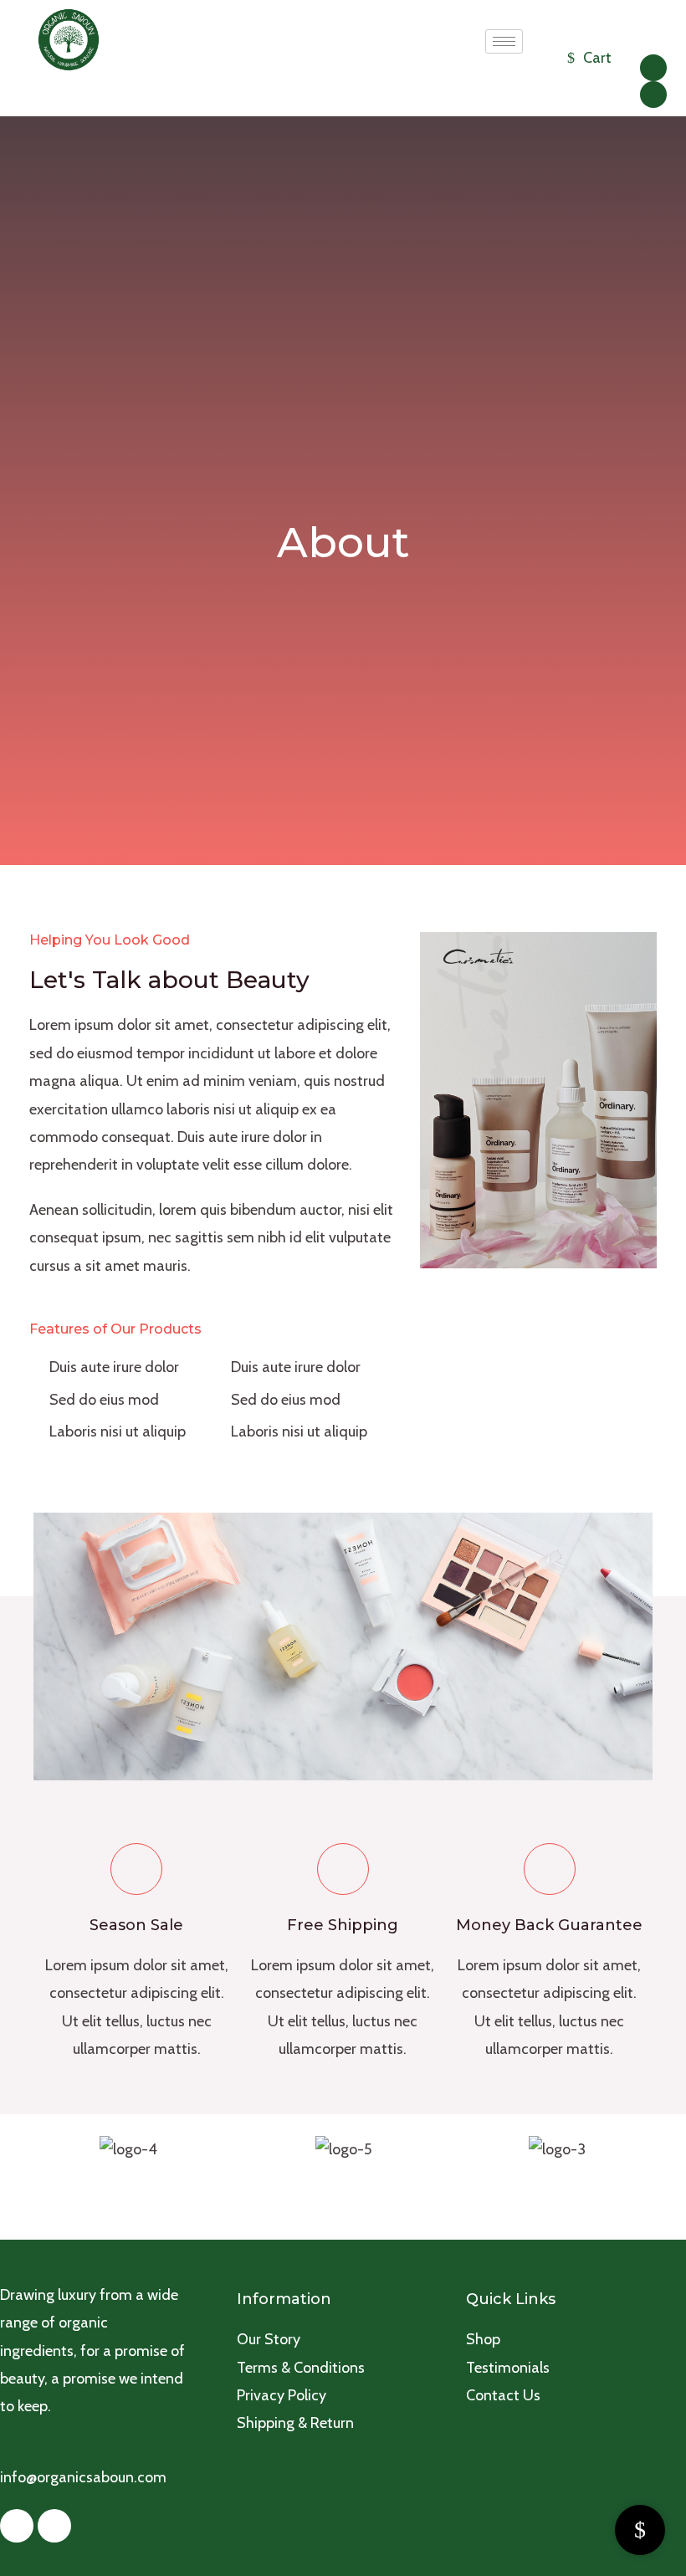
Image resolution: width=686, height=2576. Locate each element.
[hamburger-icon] (504, 41)
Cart (597, 58)
